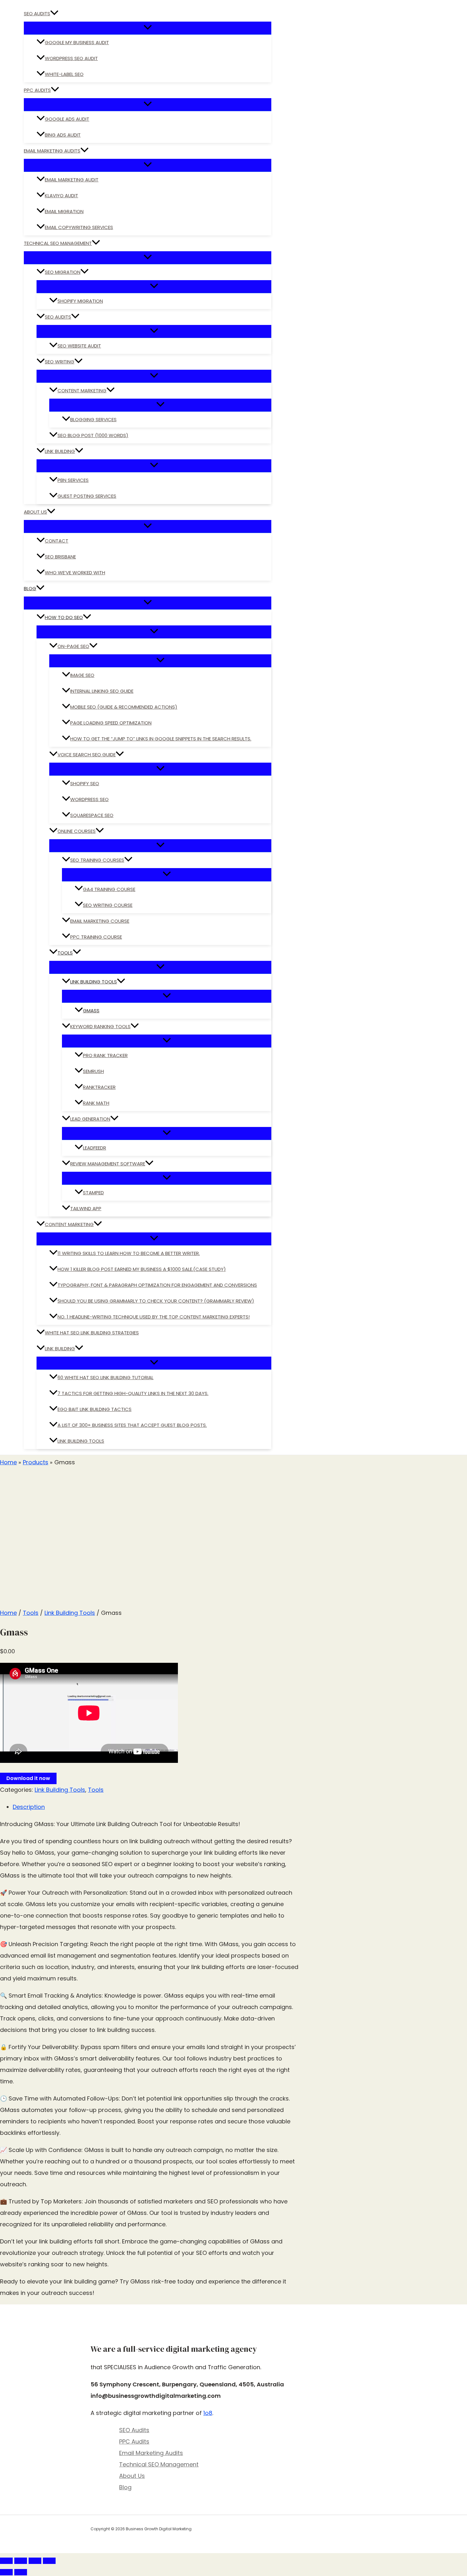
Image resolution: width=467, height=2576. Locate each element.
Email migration (64, 211)
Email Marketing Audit (72, 180)
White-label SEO (64, 74)
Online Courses (77, 831)
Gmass (91, 1011)
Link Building (60, 451)
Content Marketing (82, 391)
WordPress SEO (89, 799)
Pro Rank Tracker (105, 1055)
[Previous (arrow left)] (6, 2572)
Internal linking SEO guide (102, 691)
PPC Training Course (96, 937)
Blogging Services (93, 419)
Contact (57, 541)
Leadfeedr (95, 1148)
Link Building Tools (94, 982)
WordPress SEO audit (71, 58)
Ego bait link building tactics (95, 1409)
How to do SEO (64, 617)
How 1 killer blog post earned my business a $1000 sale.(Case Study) (142, 1269)
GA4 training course (109, 889)
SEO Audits (37, 13)
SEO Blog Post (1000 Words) (93, 435)
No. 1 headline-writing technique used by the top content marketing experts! (154, 1317)
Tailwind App (86, 1208)
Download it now (28, 1778)
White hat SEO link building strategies (92, 1333)
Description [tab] (29, 1807)
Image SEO (82, 675)
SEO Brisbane (60, 557)
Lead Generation (90, 1119)
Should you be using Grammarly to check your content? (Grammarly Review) (156, 1301)
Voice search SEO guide (87, 755)
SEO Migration (63, 272)
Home (8, 1613)
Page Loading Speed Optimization (111, 723)
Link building (60, 1349)
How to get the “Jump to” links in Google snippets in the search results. (161, 739)
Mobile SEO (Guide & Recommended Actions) (124, 707)
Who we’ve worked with (75, 573)
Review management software (108, 1164)
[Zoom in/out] (6, 2561)
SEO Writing (60, 362)
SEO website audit (79, 346)
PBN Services (73, 480)
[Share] (35, 2561)
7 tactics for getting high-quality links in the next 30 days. (133, 1393)
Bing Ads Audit (63, 135)
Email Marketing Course (100, 921)
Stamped (93, 1193)
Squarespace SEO (92, 815)
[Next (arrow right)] (21, 2572)
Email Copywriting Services (79, 227)
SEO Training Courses (97, 860)
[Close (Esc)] (49, 2561)
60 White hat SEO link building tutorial (105, 1377)
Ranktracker (99, 1087)
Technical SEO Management (58, 243)
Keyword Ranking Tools (100, 1026)
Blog (30, 588)
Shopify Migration (80, 301)
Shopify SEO (85, 783)
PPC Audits (37, 90)
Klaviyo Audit (61, 196)
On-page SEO (73, 646)
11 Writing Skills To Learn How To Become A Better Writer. (129, 1253)
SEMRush (93, 1071)
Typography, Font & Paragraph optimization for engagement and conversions (157, 1285)
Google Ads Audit (67, 119)
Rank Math (96, 1103)
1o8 (208, 2413)
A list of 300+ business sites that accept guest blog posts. (132, 1425)
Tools (65, 953)
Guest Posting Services (87, 496)
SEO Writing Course (108, 905)
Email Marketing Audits (52, 151)
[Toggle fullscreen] (21, 2561)
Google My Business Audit (77, 42)
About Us (35, 512)
